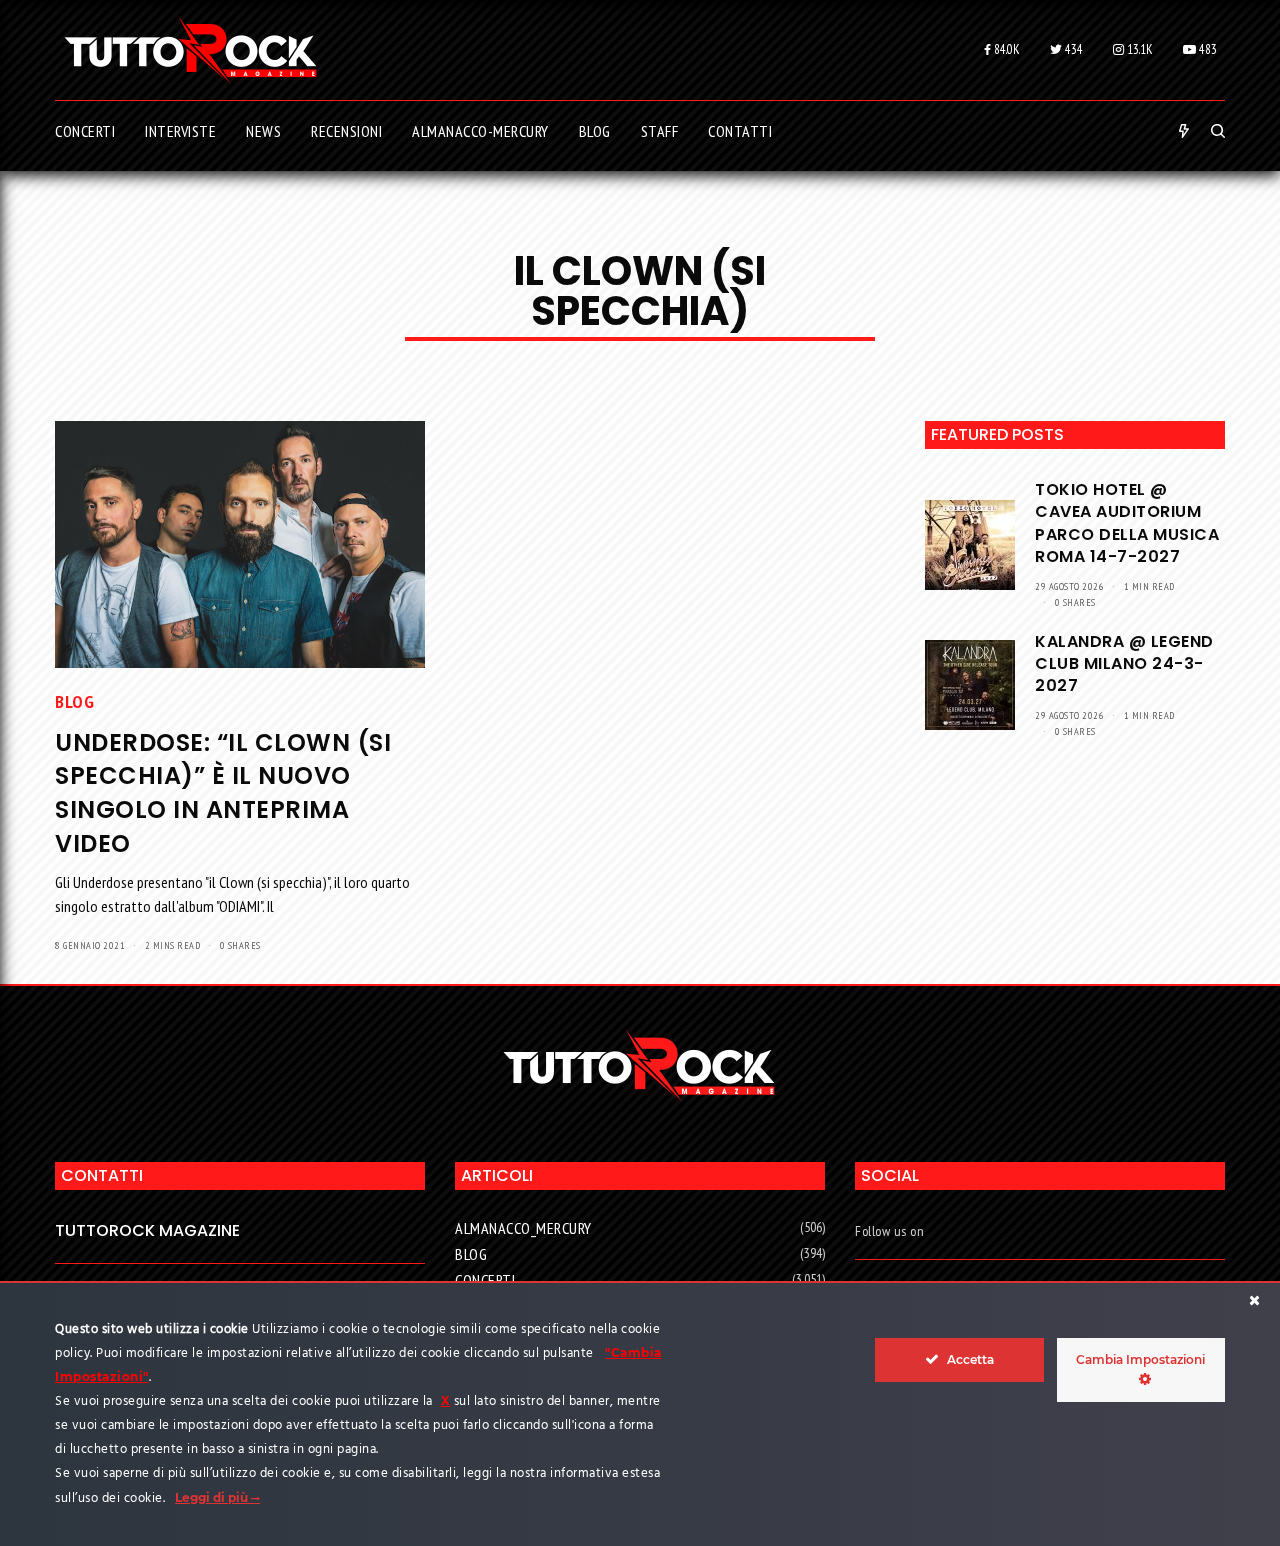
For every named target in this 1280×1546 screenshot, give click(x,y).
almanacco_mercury (523, 1228)
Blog (74, 701)
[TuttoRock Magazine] (190, 50)
